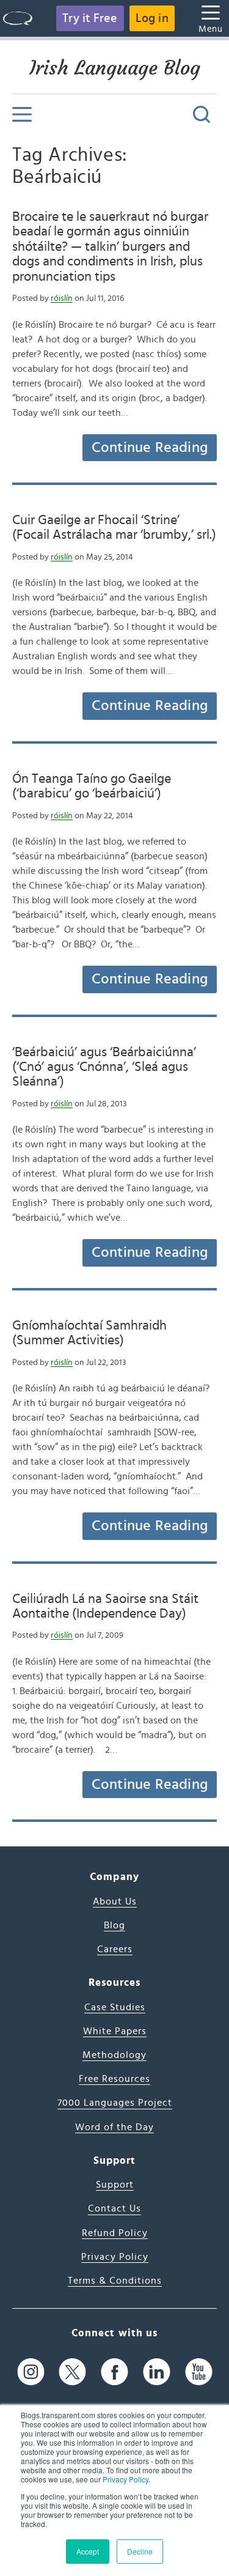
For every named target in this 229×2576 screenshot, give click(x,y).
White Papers (115, 2031)
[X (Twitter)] (72, 2372)
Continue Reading (150, 448)
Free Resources (114, 2079)
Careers (115, 1949)
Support (115, 2185)
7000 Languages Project (115, 2103)
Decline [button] (140, 2551)
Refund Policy (115, 2233)
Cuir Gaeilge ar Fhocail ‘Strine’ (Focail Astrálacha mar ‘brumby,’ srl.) (114, 527)
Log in (152, 18)
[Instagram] (31, 2372)
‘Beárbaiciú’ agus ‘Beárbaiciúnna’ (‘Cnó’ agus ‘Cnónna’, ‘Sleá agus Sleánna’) (104, 1067)
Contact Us (114, 2208)
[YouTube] (199, 2372)
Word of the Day (114, 2127)
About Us (115, 1901)
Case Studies (115, 2007)
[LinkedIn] (157, 2372)
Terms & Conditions (115, 2281)
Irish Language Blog (115, 68)
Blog (114, 1925)
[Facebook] (114, 2372)
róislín (62, 298)
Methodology (114, 2055)
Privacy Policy (125, 2479)
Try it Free (90, 18)
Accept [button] (88, 2551)
